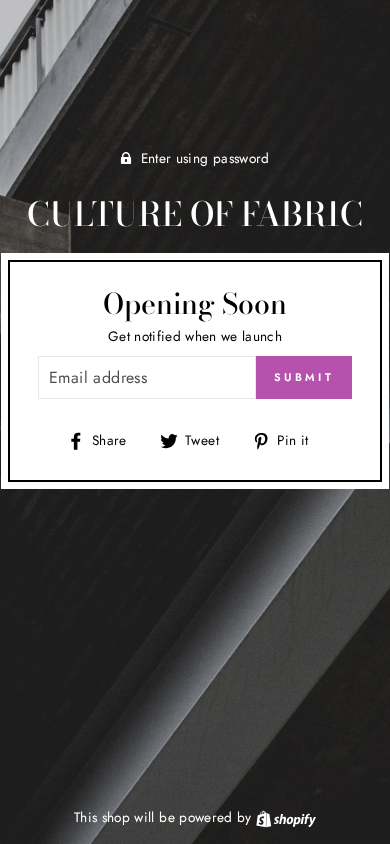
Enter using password (205, 158)
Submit (304, 377)
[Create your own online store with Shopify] (286, 817)
